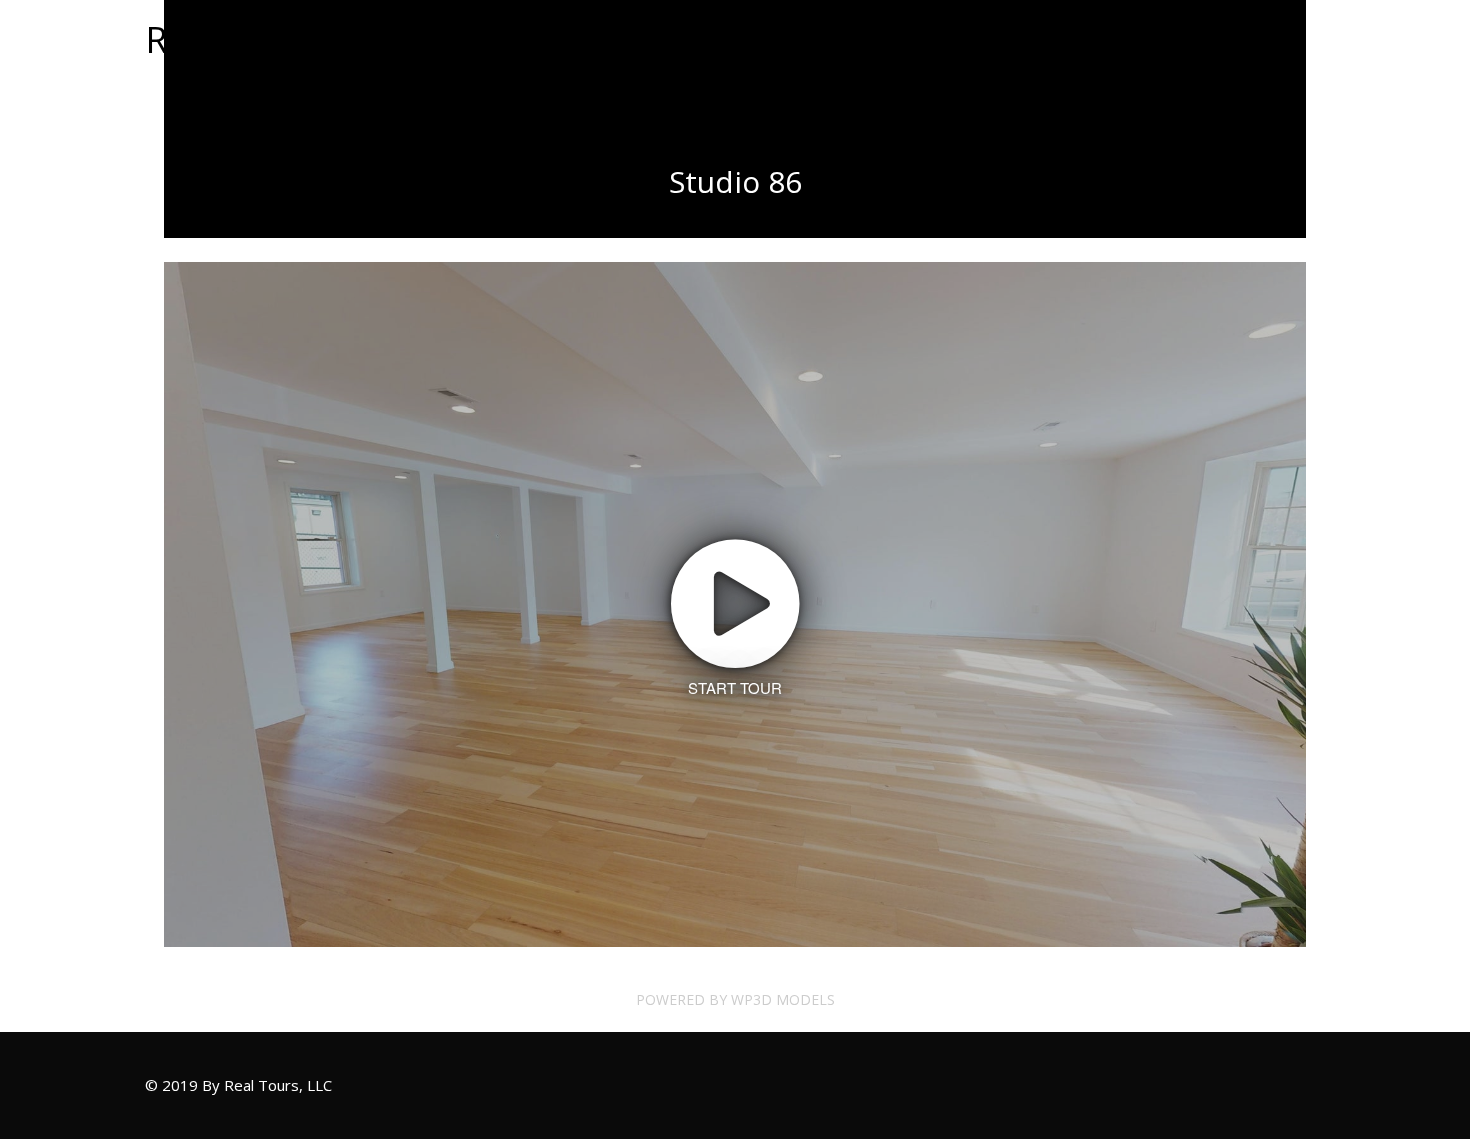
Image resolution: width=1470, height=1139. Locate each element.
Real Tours (234, 39)
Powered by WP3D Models (735, 999)
